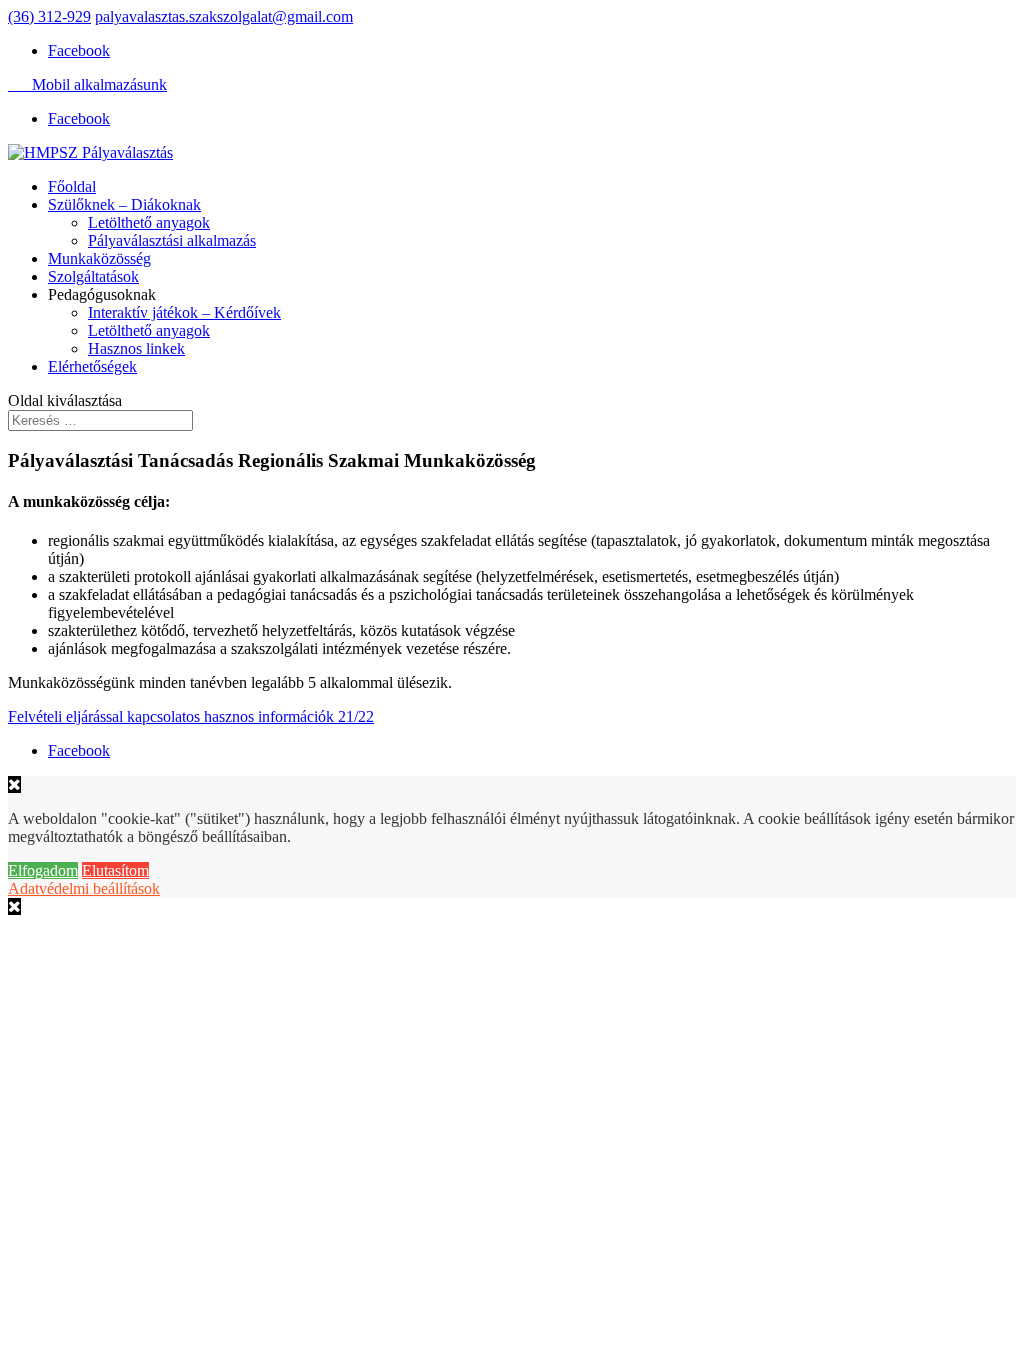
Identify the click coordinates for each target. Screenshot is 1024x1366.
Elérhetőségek (92, 366)
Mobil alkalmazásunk (87, 84)
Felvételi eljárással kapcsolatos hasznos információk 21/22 (191, 716)
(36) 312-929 (49, 16)
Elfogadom (43, 870)
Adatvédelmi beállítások (84, 888)
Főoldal (72, 186)
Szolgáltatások (93, 276)
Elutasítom (115, 870)
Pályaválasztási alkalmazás (172, 240)
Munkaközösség (99, 258)
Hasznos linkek (136, 348)
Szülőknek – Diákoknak (124, 204)
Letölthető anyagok (149, 222)
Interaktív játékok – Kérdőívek (184, 312)
